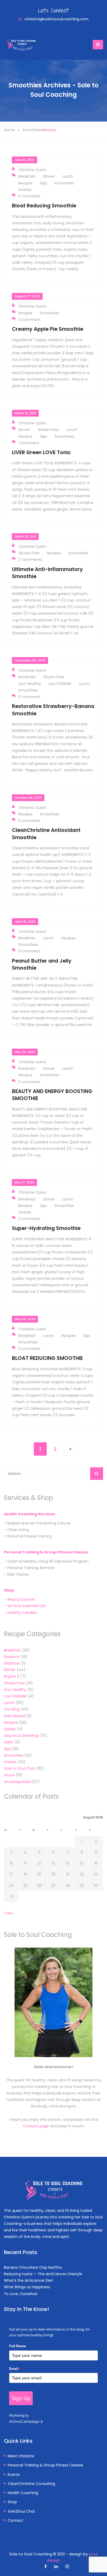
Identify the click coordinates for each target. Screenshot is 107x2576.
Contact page (36, 2126)
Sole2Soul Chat (21, 2511)
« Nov (9, 1913)
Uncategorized (17, 1782)
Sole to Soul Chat (19, 1768)
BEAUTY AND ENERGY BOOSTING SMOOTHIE (52, 1095)
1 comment (29, 443)
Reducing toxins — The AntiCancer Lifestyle (43, 2274)
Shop (9, 1590)
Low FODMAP (60, 684)
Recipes (49, 130)
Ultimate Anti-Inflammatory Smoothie (47, 573)
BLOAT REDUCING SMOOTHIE (47, 1358)
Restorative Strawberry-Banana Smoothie (53, 710)
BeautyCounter (21, 1599)
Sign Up (21, 2398)
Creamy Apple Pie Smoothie (48, 329)
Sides (9, 1742)
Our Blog (12, 1709)
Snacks (25, 190)
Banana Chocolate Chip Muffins (33, 2267)
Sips (44, 183)
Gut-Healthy (30, 684)
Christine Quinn (32, 170)
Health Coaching (23, 2493)
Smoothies (32, 130)
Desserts (12, 1657)
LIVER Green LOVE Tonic (41, 452)
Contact (15, 2520)
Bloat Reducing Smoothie (44, 206)
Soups (9, 1775)
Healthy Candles (22, 1613)
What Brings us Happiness (27, 2287)
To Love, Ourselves (21, 2294)
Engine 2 (11, 1676)
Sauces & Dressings (22, 1736)
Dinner (49, 176)
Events (14, 2475)
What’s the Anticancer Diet (28, 2280)
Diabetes (12, 1663)
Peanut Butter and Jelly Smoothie (42, 964)
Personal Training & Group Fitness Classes (45, 2465)
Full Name (18, 2346)
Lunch (68, 176)
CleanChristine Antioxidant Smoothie (46, 834)
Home (9, 130)
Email (15, 2369)
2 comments (30, 560)
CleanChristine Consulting (31, 2484)
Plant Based (14, 1716)
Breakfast (27, 176)
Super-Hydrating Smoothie (46, 1228)
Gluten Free (48, 430)
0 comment (29, 196)
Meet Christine (21, 2456)
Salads (10, 1729)
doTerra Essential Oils (26, 1606)
